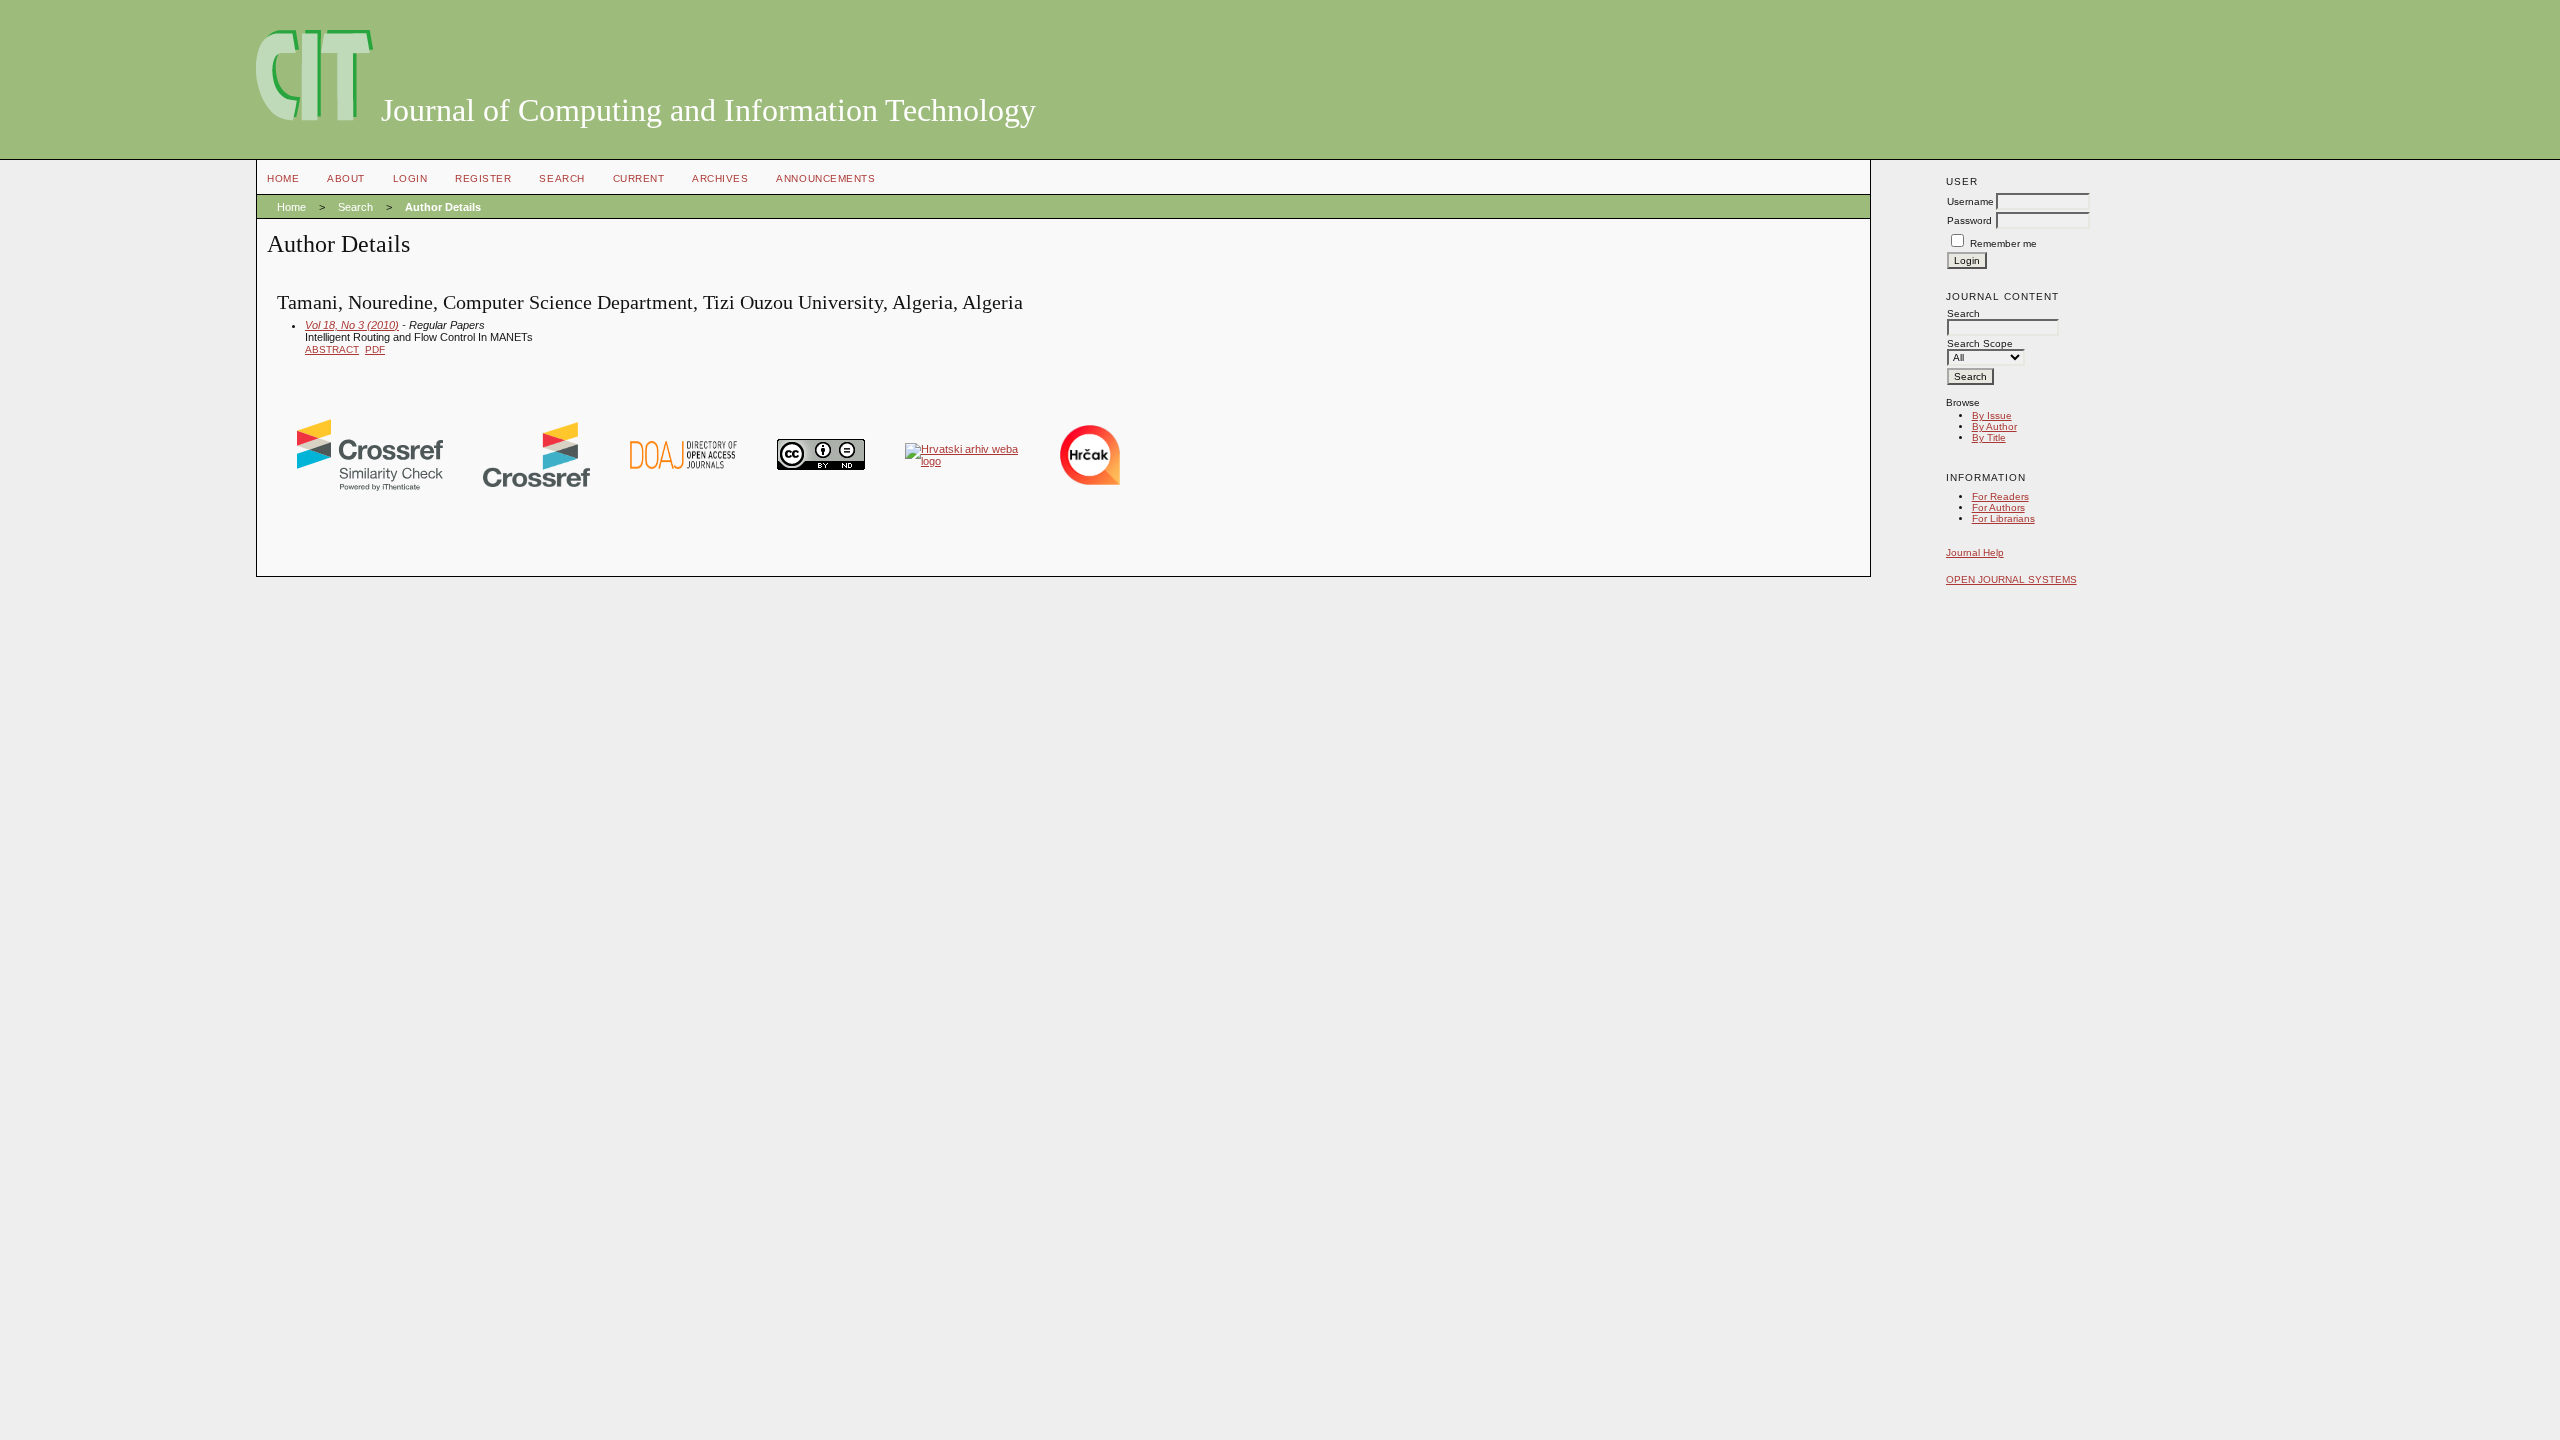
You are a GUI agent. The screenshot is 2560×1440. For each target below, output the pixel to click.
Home (283, 178)
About (346, 178)
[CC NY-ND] (821, 466)
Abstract (332, 349)
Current (639, 178)
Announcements (825, 178)
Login (410, 178)
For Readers (2000, 496)
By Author (1994, 426)
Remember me (2003, 243)
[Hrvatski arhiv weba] (962, 461)
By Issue (1992, 415)
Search (561, 178)
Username (1970, 201)
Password (1969, 220)
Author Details (443, 207)
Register (483, 178)
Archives (720, 178)
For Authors (1998, 507)
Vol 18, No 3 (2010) (352, 325)
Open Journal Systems (2011, 579)
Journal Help (1975, 552)
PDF (375, 349)
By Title (1989, 437)
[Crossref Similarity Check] (370, 487)
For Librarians (2003, 518)
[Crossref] (536, 483)
